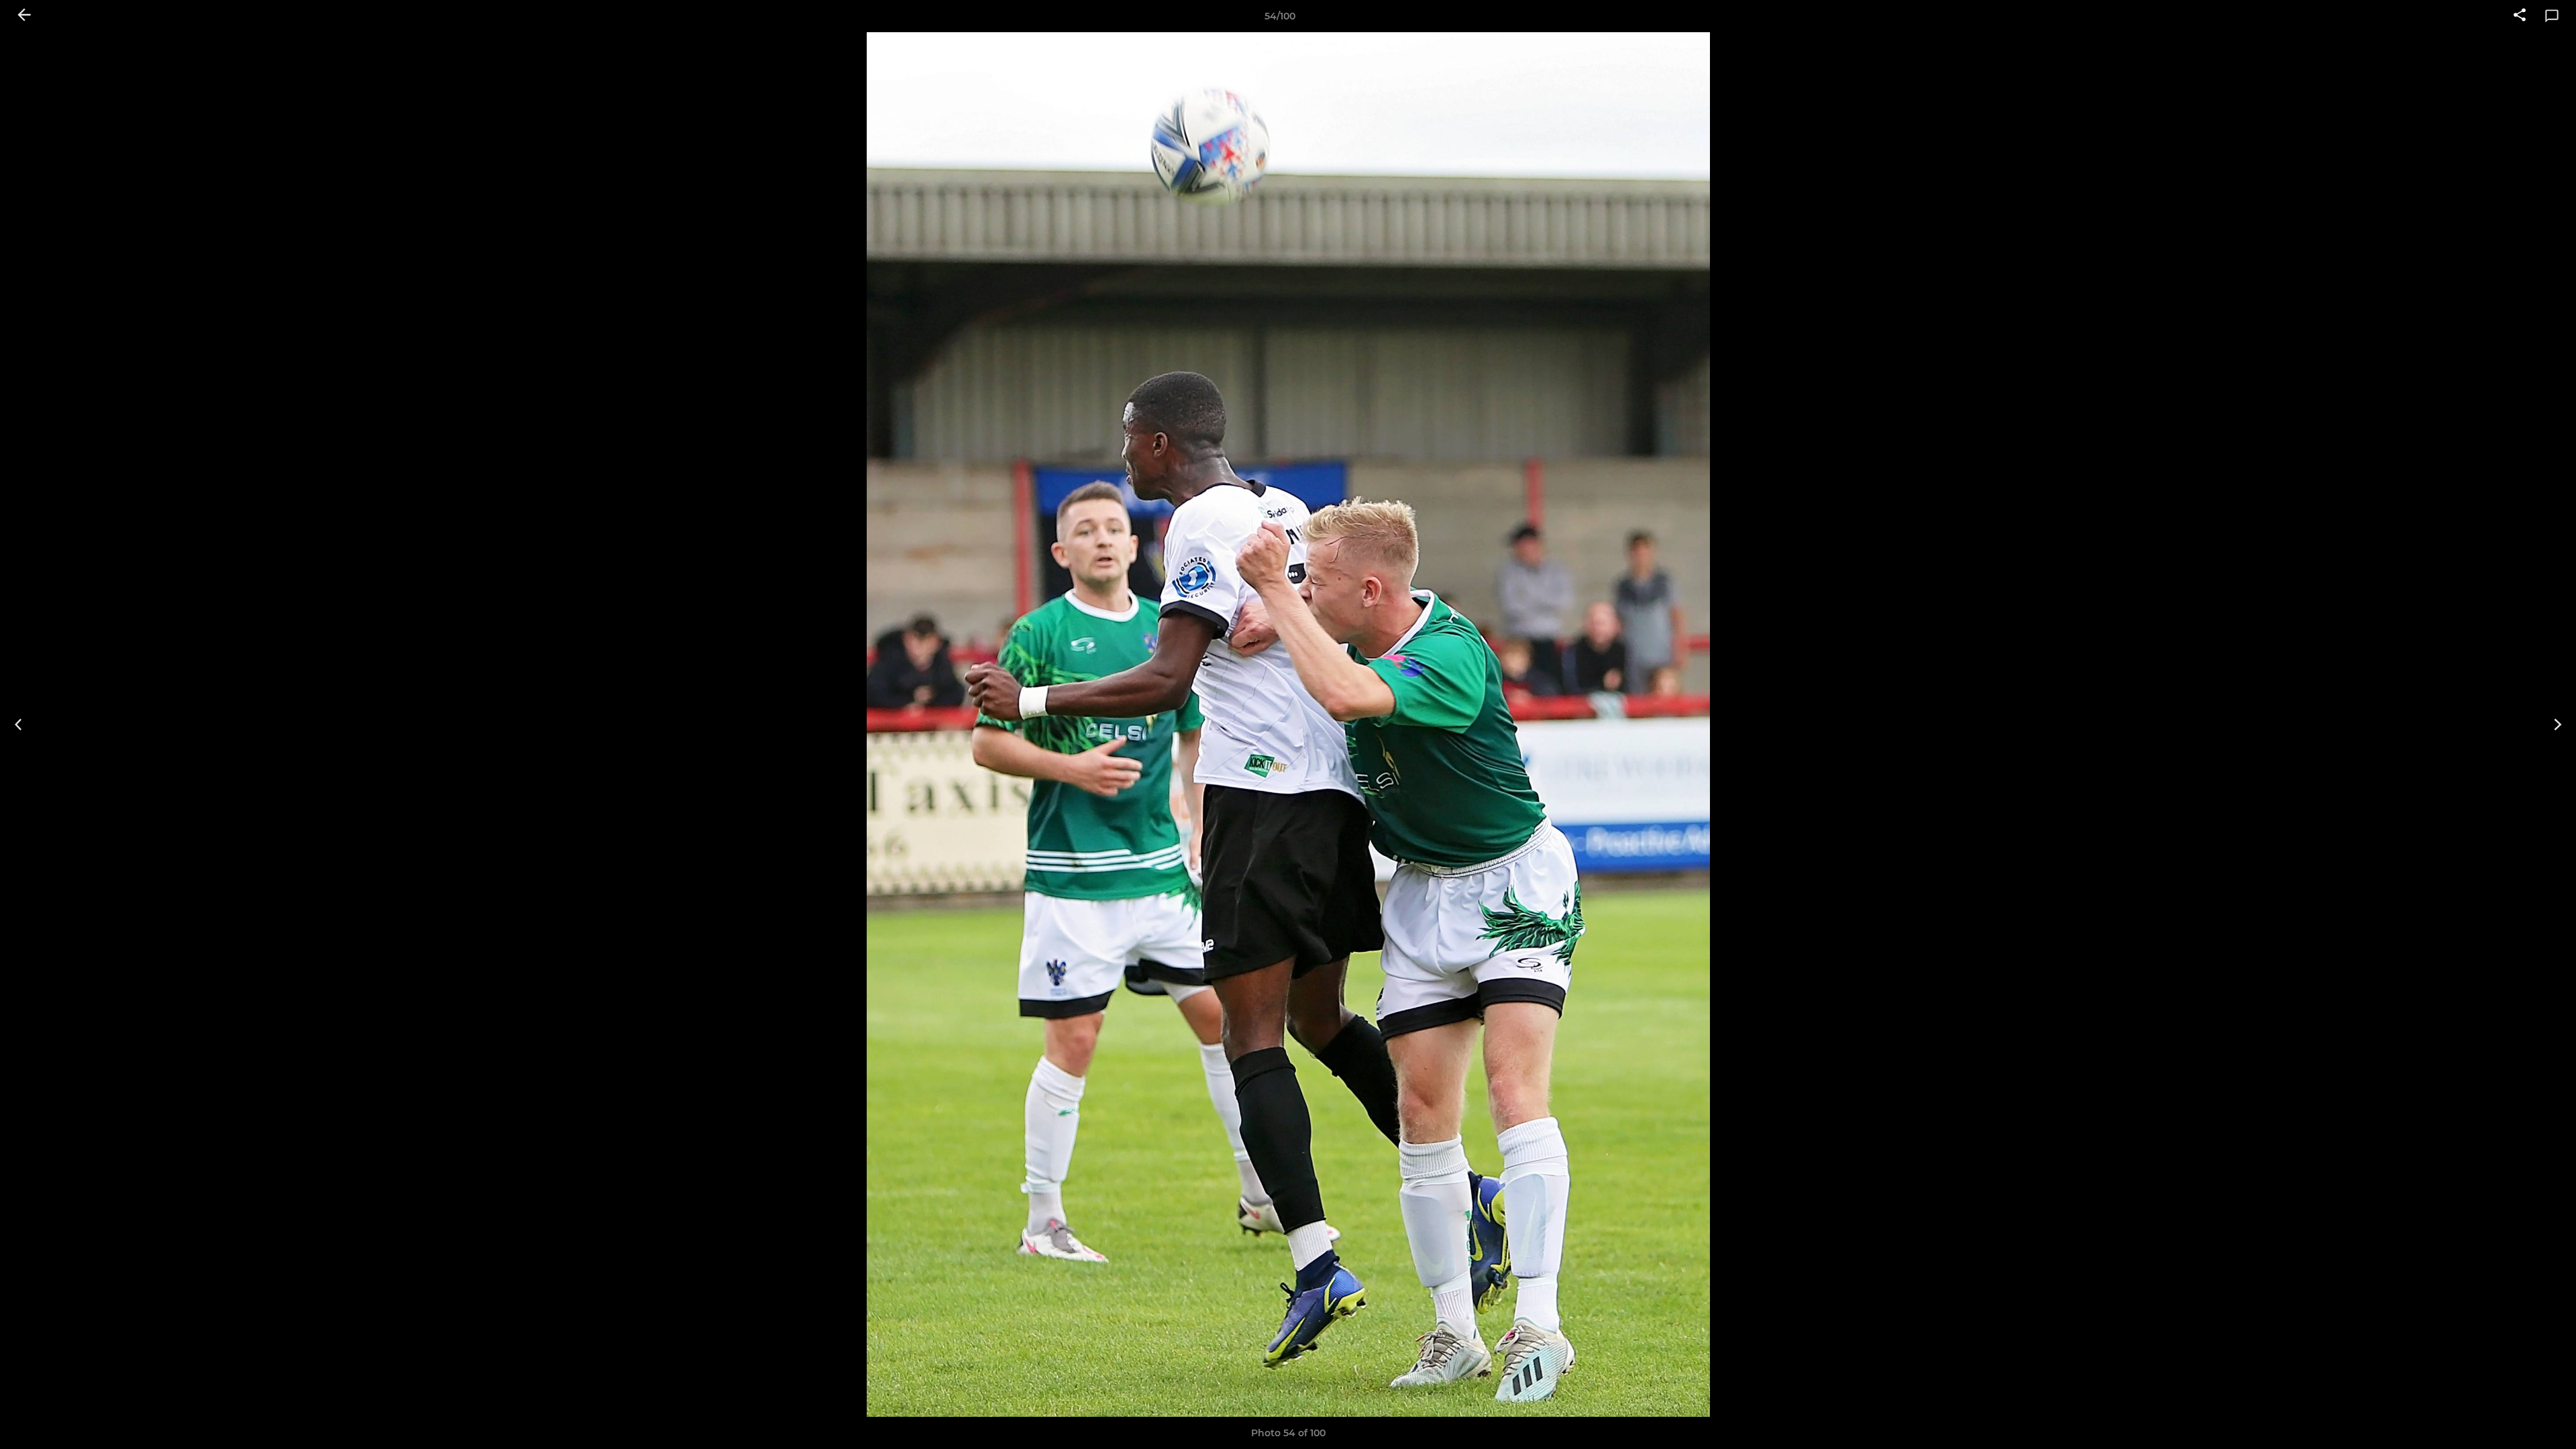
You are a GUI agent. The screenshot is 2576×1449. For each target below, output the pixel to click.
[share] (2520, 16)
